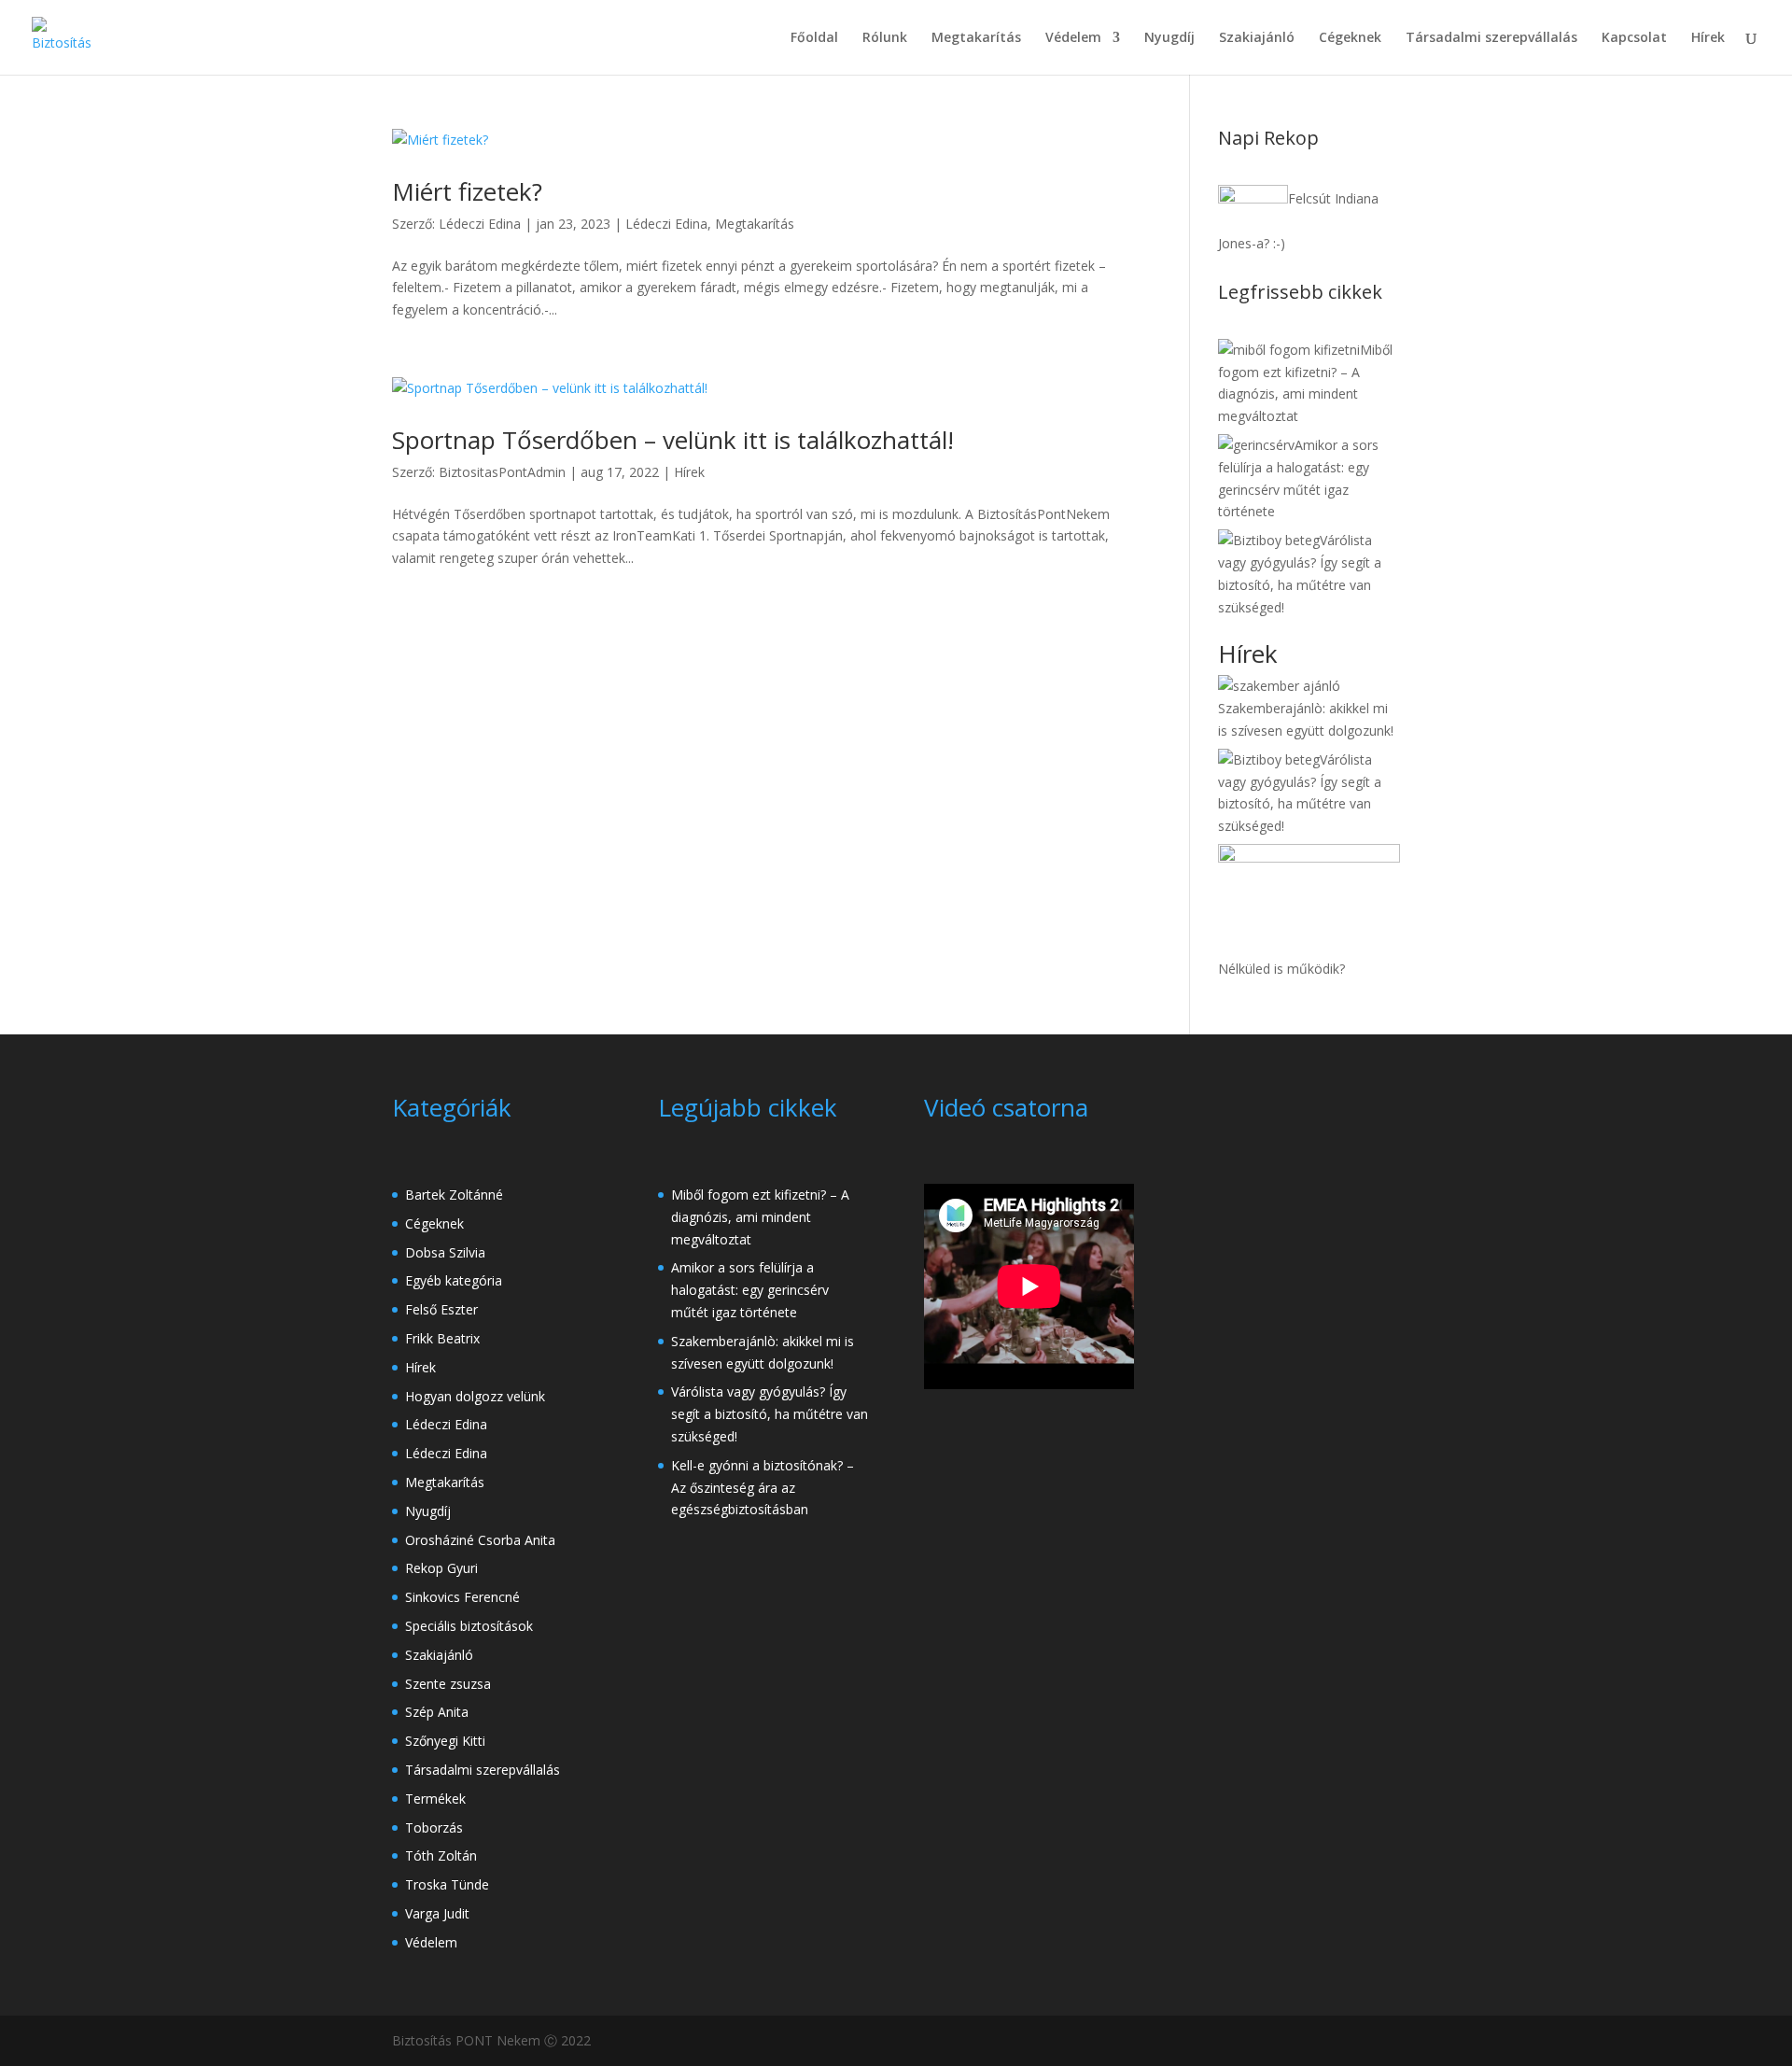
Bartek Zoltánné (454, 1195)
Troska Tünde (447, 1884)
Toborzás (434, 1827)
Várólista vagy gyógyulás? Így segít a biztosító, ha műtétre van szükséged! (770, 1414)
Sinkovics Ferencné (462, 1597)
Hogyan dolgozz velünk (475, 1396)
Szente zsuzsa (448, 1684)
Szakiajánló (1257, 38)
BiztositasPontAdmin (502, 472)
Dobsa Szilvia (445, 1252)
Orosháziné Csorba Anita (480, 1540)
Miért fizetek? (467, 191)
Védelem (1073, 38)
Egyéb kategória (454, 1280)
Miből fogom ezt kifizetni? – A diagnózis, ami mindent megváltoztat (760, 1217)
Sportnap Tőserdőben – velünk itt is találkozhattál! (673, 440)
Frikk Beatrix (442, 1338)
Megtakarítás (976, 38)
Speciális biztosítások (469, 1626)
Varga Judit (437, 1913)
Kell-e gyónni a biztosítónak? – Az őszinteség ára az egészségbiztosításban (763, 1488)
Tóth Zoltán (441, 1855)
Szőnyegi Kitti (445, 1741)
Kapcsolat (1634, 38)
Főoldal (814, 38)
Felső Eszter (441, 1309)
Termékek (435, 1799)
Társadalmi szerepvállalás (1491, 38)
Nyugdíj (1169, 38)
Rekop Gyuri (441, 1568)
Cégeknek (1350, 38)
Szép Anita (437, 1712)
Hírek (1708, 38)
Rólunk (885, 38)
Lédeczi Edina (480, 224)
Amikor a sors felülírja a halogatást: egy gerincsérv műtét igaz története (750, 1290)
